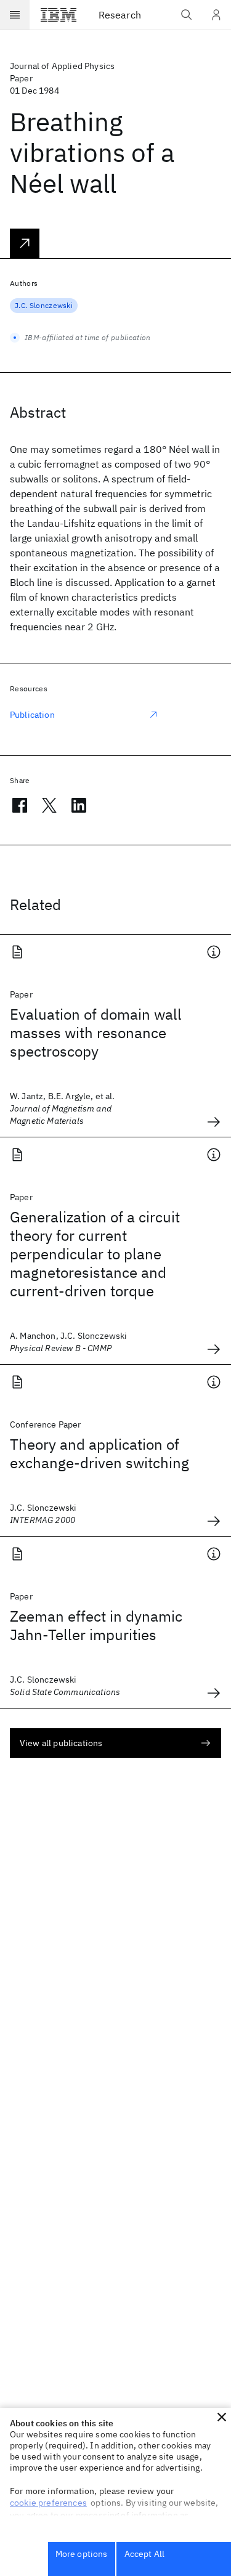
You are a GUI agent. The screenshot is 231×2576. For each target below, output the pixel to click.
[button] (222, 2417)
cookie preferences (48, 2503)
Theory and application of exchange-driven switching (99, 1453)
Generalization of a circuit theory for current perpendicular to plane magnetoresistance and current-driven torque (95, 1254)
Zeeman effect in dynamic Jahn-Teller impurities (96, 1625)
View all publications (61, 1743)
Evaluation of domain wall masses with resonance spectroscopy (96, 1033)
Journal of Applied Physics (62, 66)
